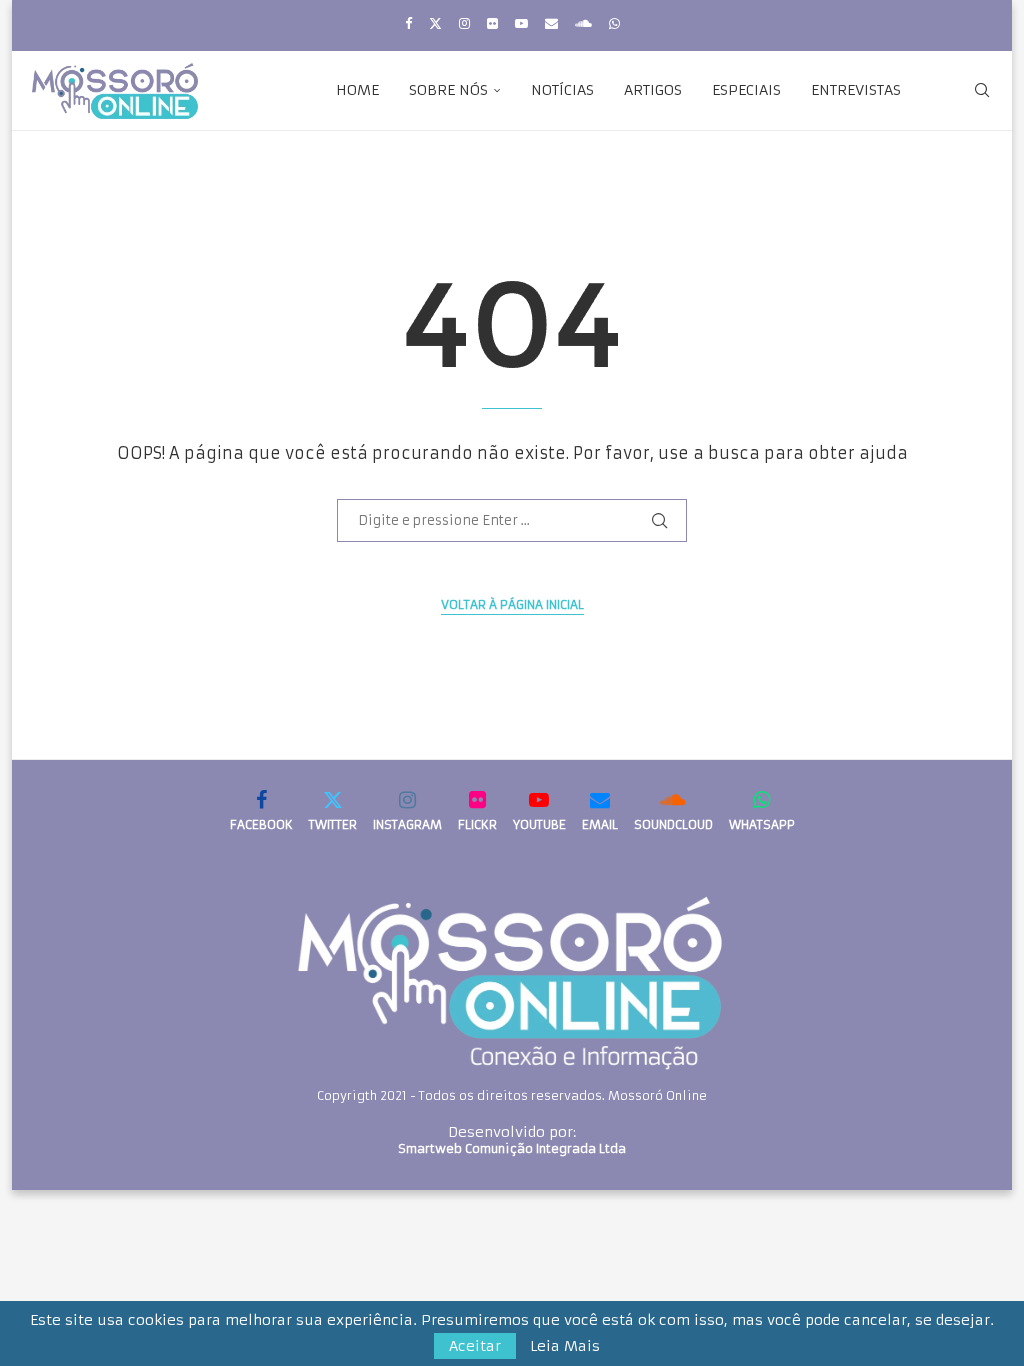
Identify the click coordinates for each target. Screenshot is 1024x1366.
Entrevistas (856, 90)
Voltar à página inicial (512, 604)
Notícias (562, 90)
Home (357, 90)
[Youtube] (521, 23)
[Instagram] (464, 23)
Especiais (746, 90)
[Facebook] (408, 23)
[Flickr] (492, 23)
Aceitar (475, 1346)
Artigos (653, 90)
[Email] (551, 23)
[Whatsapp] (614, 23)
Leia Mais (565, 1346)
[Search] (982, 90)
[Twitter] (435, 23)
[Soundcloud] (583, 23)
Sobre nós (448, 90)
